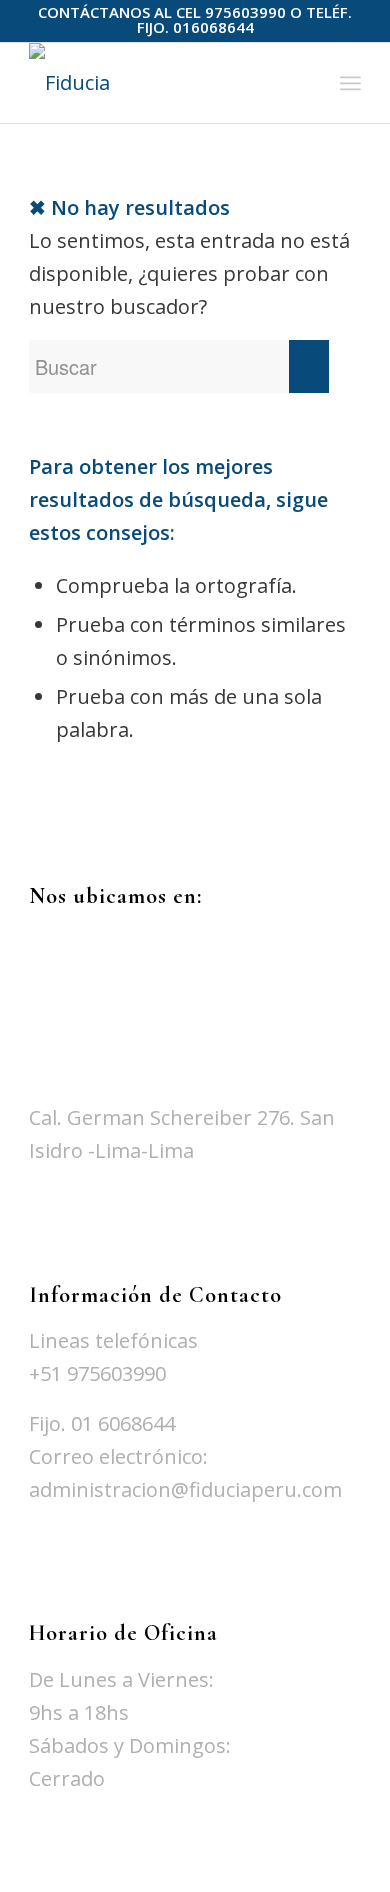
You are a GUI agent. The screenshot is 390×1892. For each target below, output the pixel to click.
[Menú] (350, 83)
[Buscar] (306, 83)
